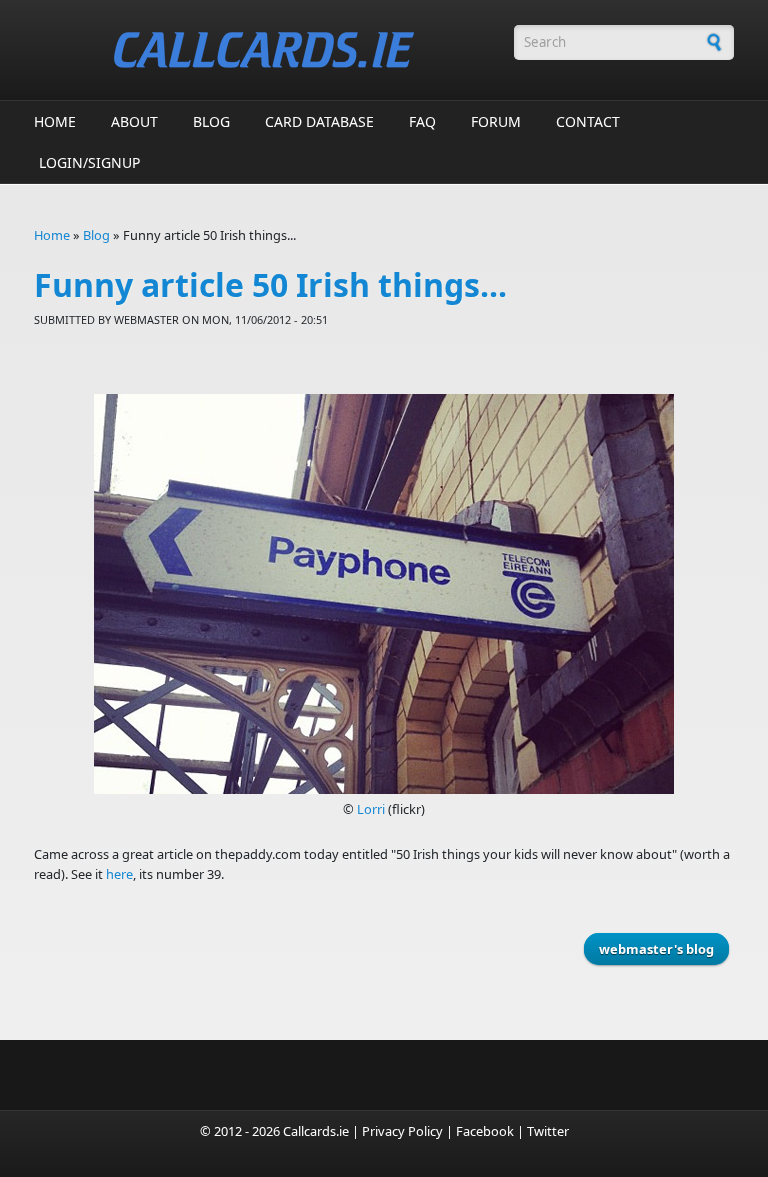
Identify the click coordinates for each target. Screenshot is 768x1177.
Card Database (319, 121)
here (119, 874)
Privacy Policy (402, 1131)
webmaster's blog (656, 949)
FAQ (422, 121)
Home (55, 121)
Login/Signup (89, 162)
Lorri (372, 809)
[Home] (264, 50)
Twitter (548, 1131)
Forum (496, 121)
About (134, 121)
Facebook (485, 1131)
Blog (211, 121)
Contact (588, 121)
